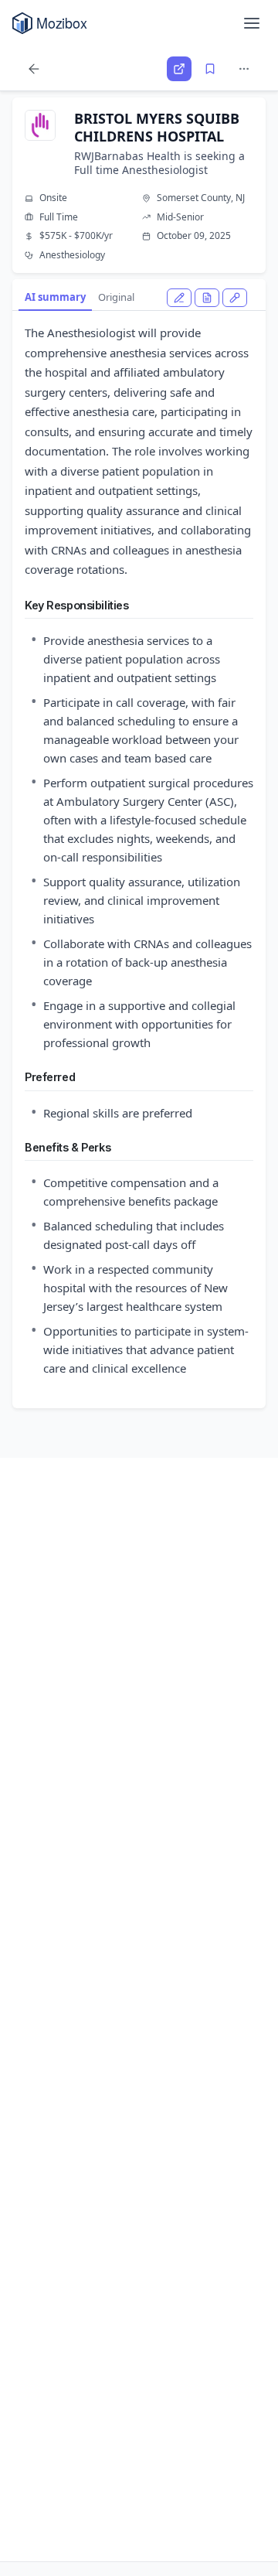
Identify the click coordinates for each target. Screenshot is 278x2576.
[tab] (179, 298)
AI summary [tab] (55, 297)
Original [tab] (116, 297)
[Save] (210, 69)
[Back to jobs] (34, 69)
